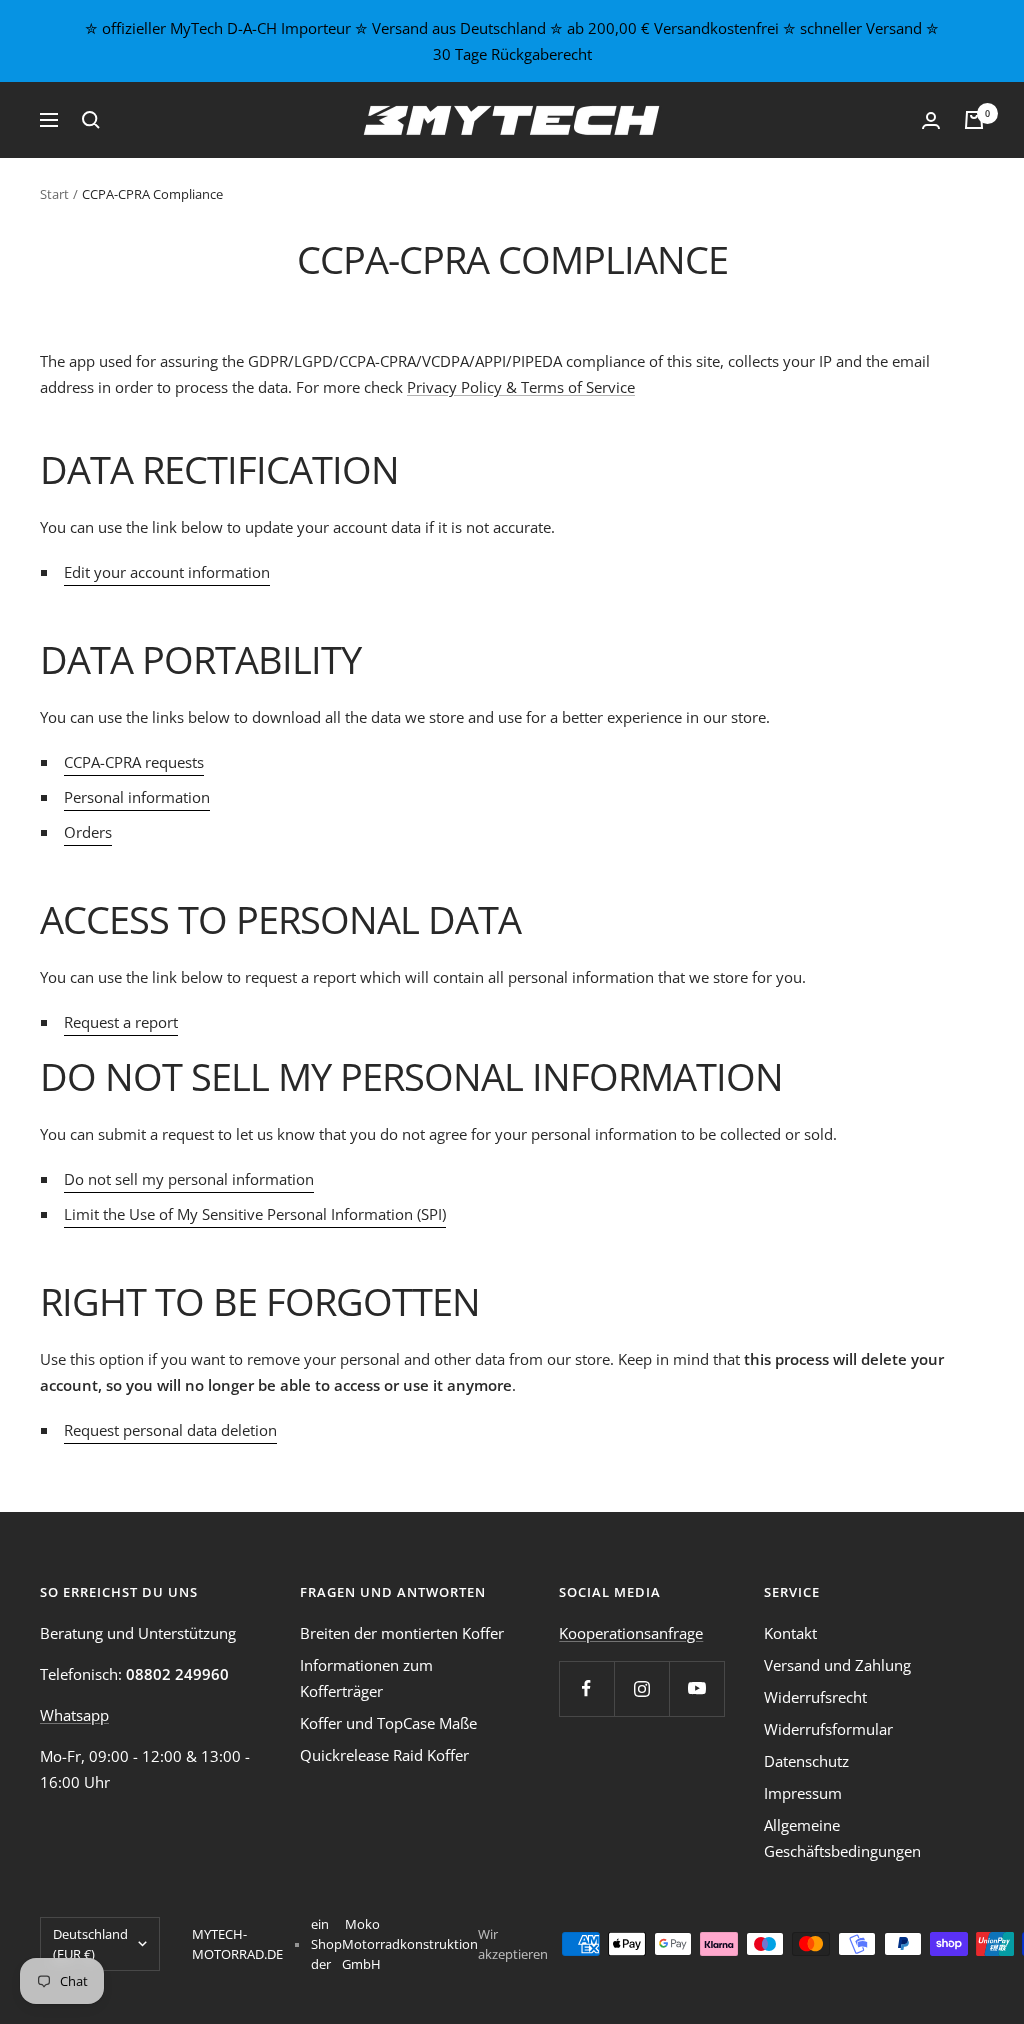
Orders (88, 832)
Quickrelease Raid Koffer (384, 1755)
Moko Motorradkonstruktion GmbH (410, 1944)
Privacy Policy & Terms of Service (521, 387)
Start (54, 194)
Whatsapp (74, 1715)
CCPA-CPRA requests (134, 762)
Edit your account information (167, 572)
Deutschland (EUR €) (90, 1944)
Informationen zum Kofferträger (366, 1678)
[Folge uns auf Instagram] (641, 1688)
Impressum (803, 1793)
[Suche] (91, 120)
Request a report (121, 1022)
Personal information (137, 797)
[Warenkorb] (974, 120)
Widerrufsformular (828, 1729)
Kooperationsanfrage (631, 1633)
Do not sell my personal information (189, 1179)
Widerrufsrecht (815, 1697)
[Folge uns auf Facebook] (586, 1688)
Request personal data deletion (170, 1430)
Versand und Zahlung (837, 1665)
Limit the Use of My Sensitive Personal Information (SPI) (255, 1214)
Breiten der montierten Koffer (402, 1633)
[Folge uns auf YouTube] (696, 1688)
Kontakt (790, 1633)
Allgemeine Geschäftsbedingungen (842, 1838)
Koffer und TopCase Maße (388, 1723)
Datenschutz (806, 1761)
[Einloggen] (931, 120)
